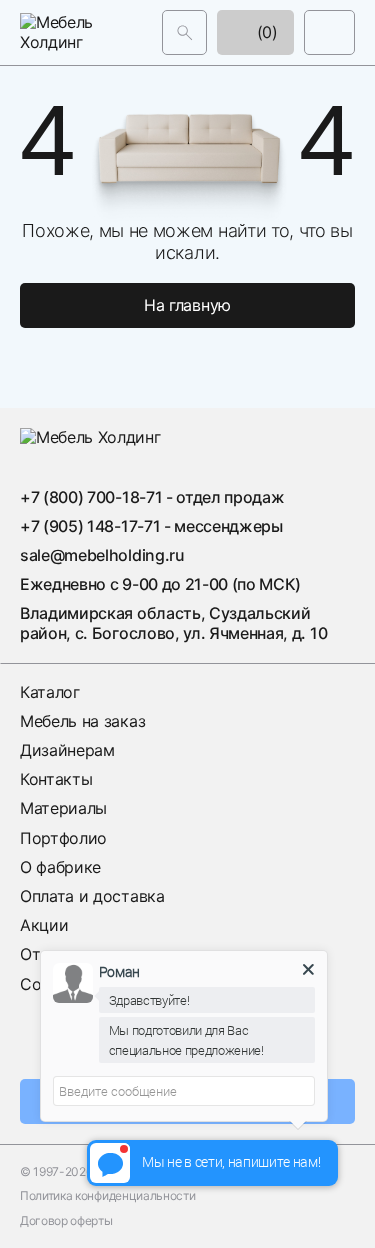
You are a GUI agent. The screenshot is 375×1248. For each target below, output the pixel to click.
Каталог (50, 692)
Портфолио (63, 838)
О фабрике (60, 867)
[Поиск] (184, 32)
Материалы (63, 808)
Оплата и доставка (92, 896)
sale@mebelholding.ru (102, 555)
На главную (187, 305)
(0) (265, 32)
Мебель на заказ (82, 721)
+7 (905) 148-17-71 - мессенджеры (151, 526)
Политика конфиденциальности (107, 1196)
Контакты (56, 779)
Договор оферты (66, 1221)
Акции (44, 925)
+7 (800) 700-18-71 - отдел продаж (152, 497)
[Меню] (329, 32)
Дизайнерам (67, 750)
